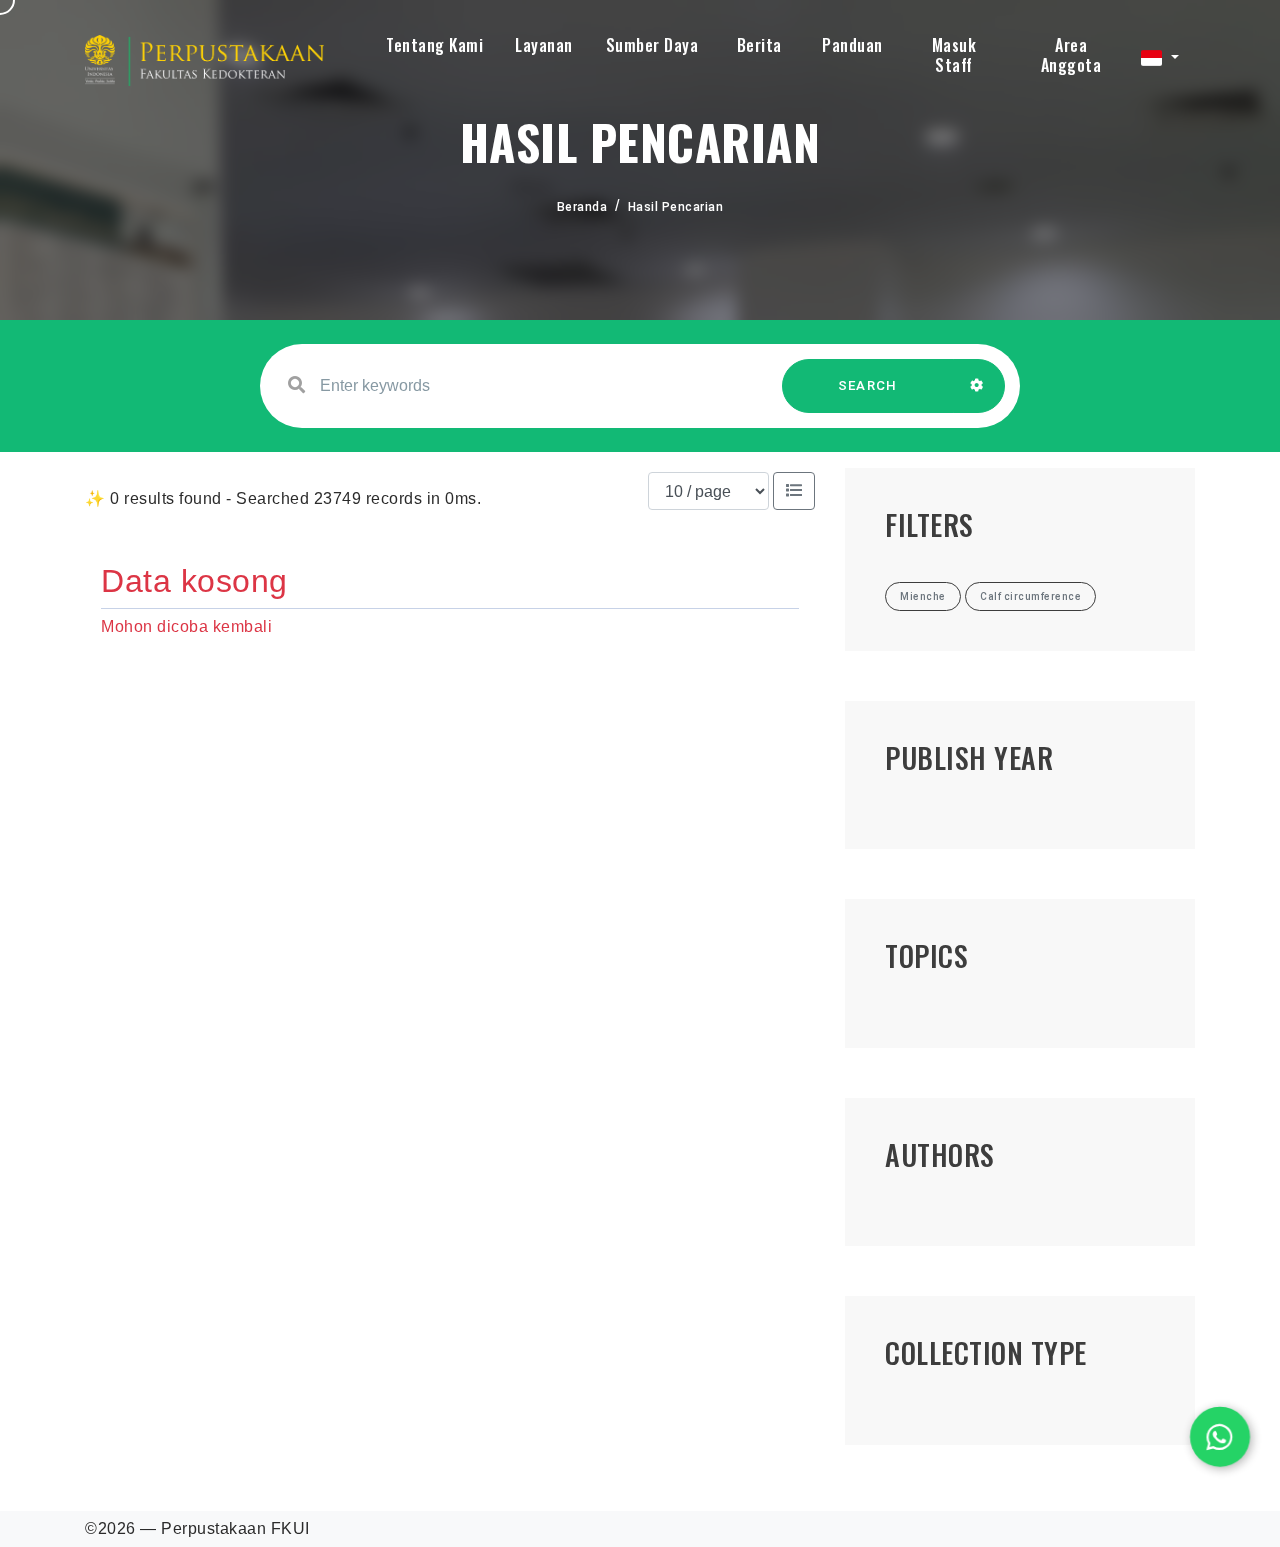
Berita (759, 45)
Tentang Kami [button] (434, 45)
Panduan (852, 45)
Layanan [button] (544, 45)
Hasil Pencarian (676, 207)
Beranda (582, 207)
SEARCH (868, 385)
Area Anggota (1071, 55)
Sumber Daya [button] (652, 45)
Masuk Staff (954, 55)
